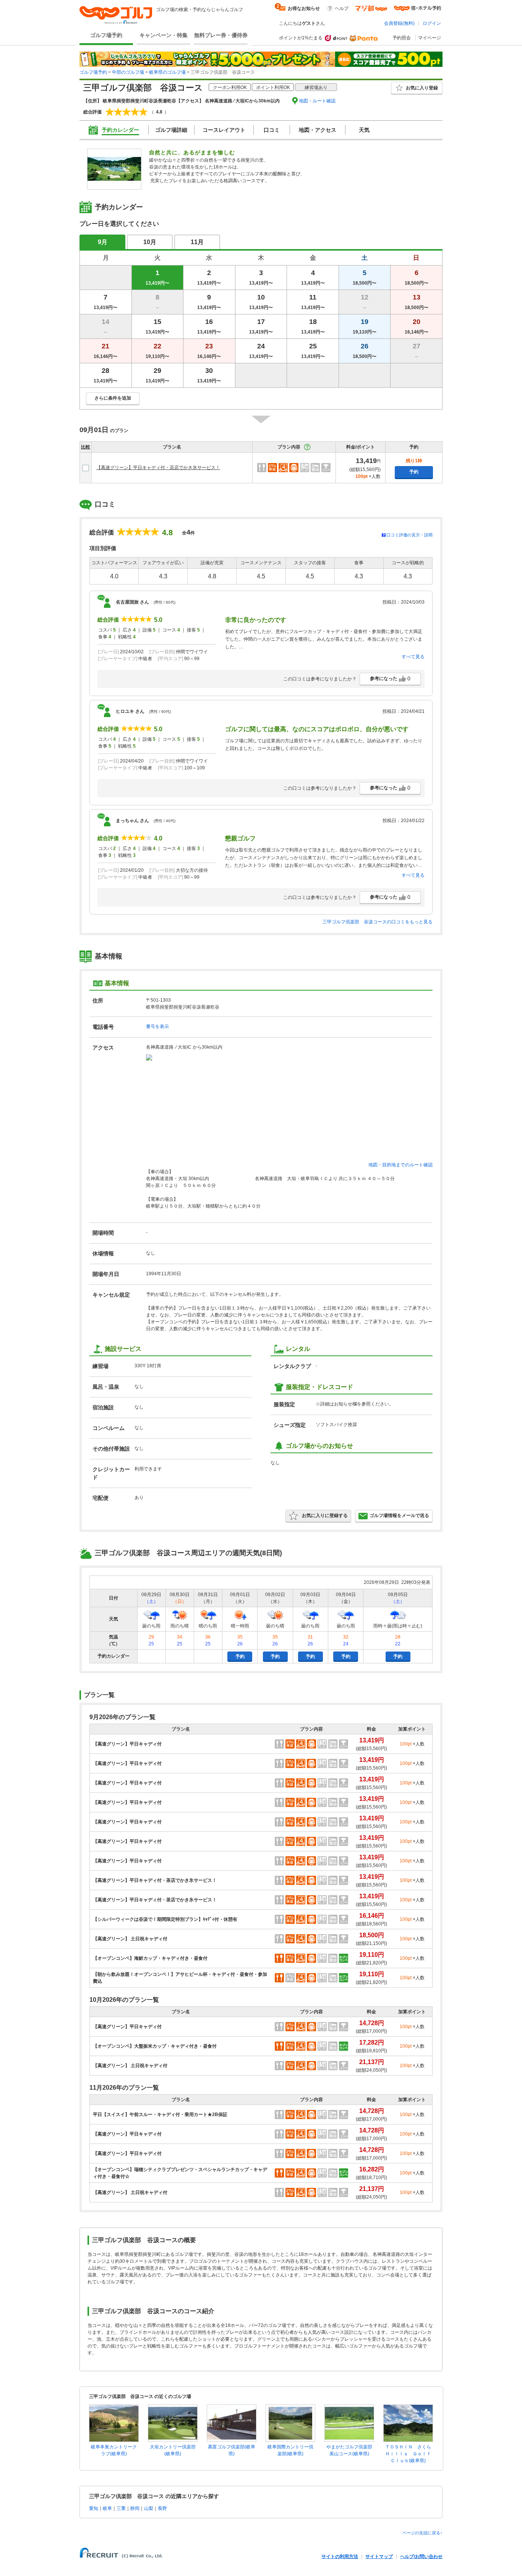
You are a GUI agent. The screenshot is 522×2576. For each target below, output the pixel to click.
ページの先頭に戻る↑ (422, 2533)
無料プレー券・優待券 (221, 35)
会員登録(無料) (399, 23)
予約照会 (402, 38)
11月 (197, 242)
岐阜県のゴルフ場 (167, 72)
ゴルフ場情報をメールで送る (399, 1515)
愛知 (94, 2508)
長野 (162, 2508)
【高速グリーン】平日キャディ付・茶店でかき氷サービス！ (158, 468)
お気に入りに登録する (325, 1515)
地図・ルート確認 (317, 101)
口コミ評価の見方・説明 (409, 535)
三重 (121, 2508)
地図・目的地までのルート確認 (400, 1165)
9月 (103, 242)
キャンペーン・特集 (164, 35)
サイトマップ (379, 2557)
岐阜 (107, 2508)
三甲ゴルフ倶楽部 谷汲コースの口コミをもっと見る (378, 922)
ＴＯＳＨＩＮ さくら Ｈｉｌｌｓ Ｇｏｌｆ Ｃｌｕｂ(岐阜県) (410, 2454)
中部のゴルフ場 (128, 72)
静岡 (135, 2508)
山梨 (149, 2508)
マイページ (430, 38)
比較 (86, 447)
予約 (414, 472)
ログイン (432, 23)
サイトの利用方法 (340, 2557)
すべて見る (413, 657)
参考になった (390, 678)
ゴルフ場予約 (106, 35)
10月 (150, 242)
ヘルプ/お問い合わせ (421, 2557)
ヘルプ (342, 8)
